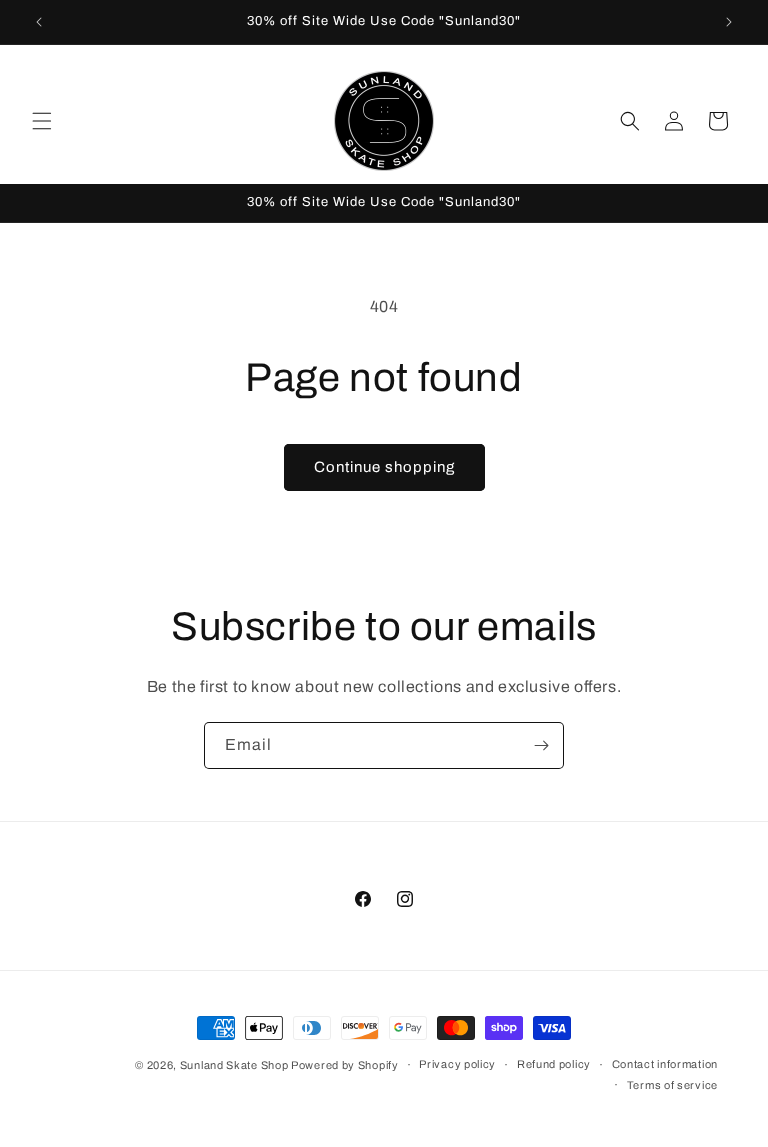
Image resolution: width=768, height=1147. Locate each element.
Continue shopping (384, 467)
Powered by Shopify (345, 1065)
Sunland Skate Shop (235, 1065)
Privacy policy (457, 1064)
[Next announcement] (729, 22)
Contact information (665, 1064)
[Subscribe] (541, 745)
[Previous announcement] (39, 22)
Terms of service (672, 1085)
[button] (42, 121)
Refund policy (554, 1064)
